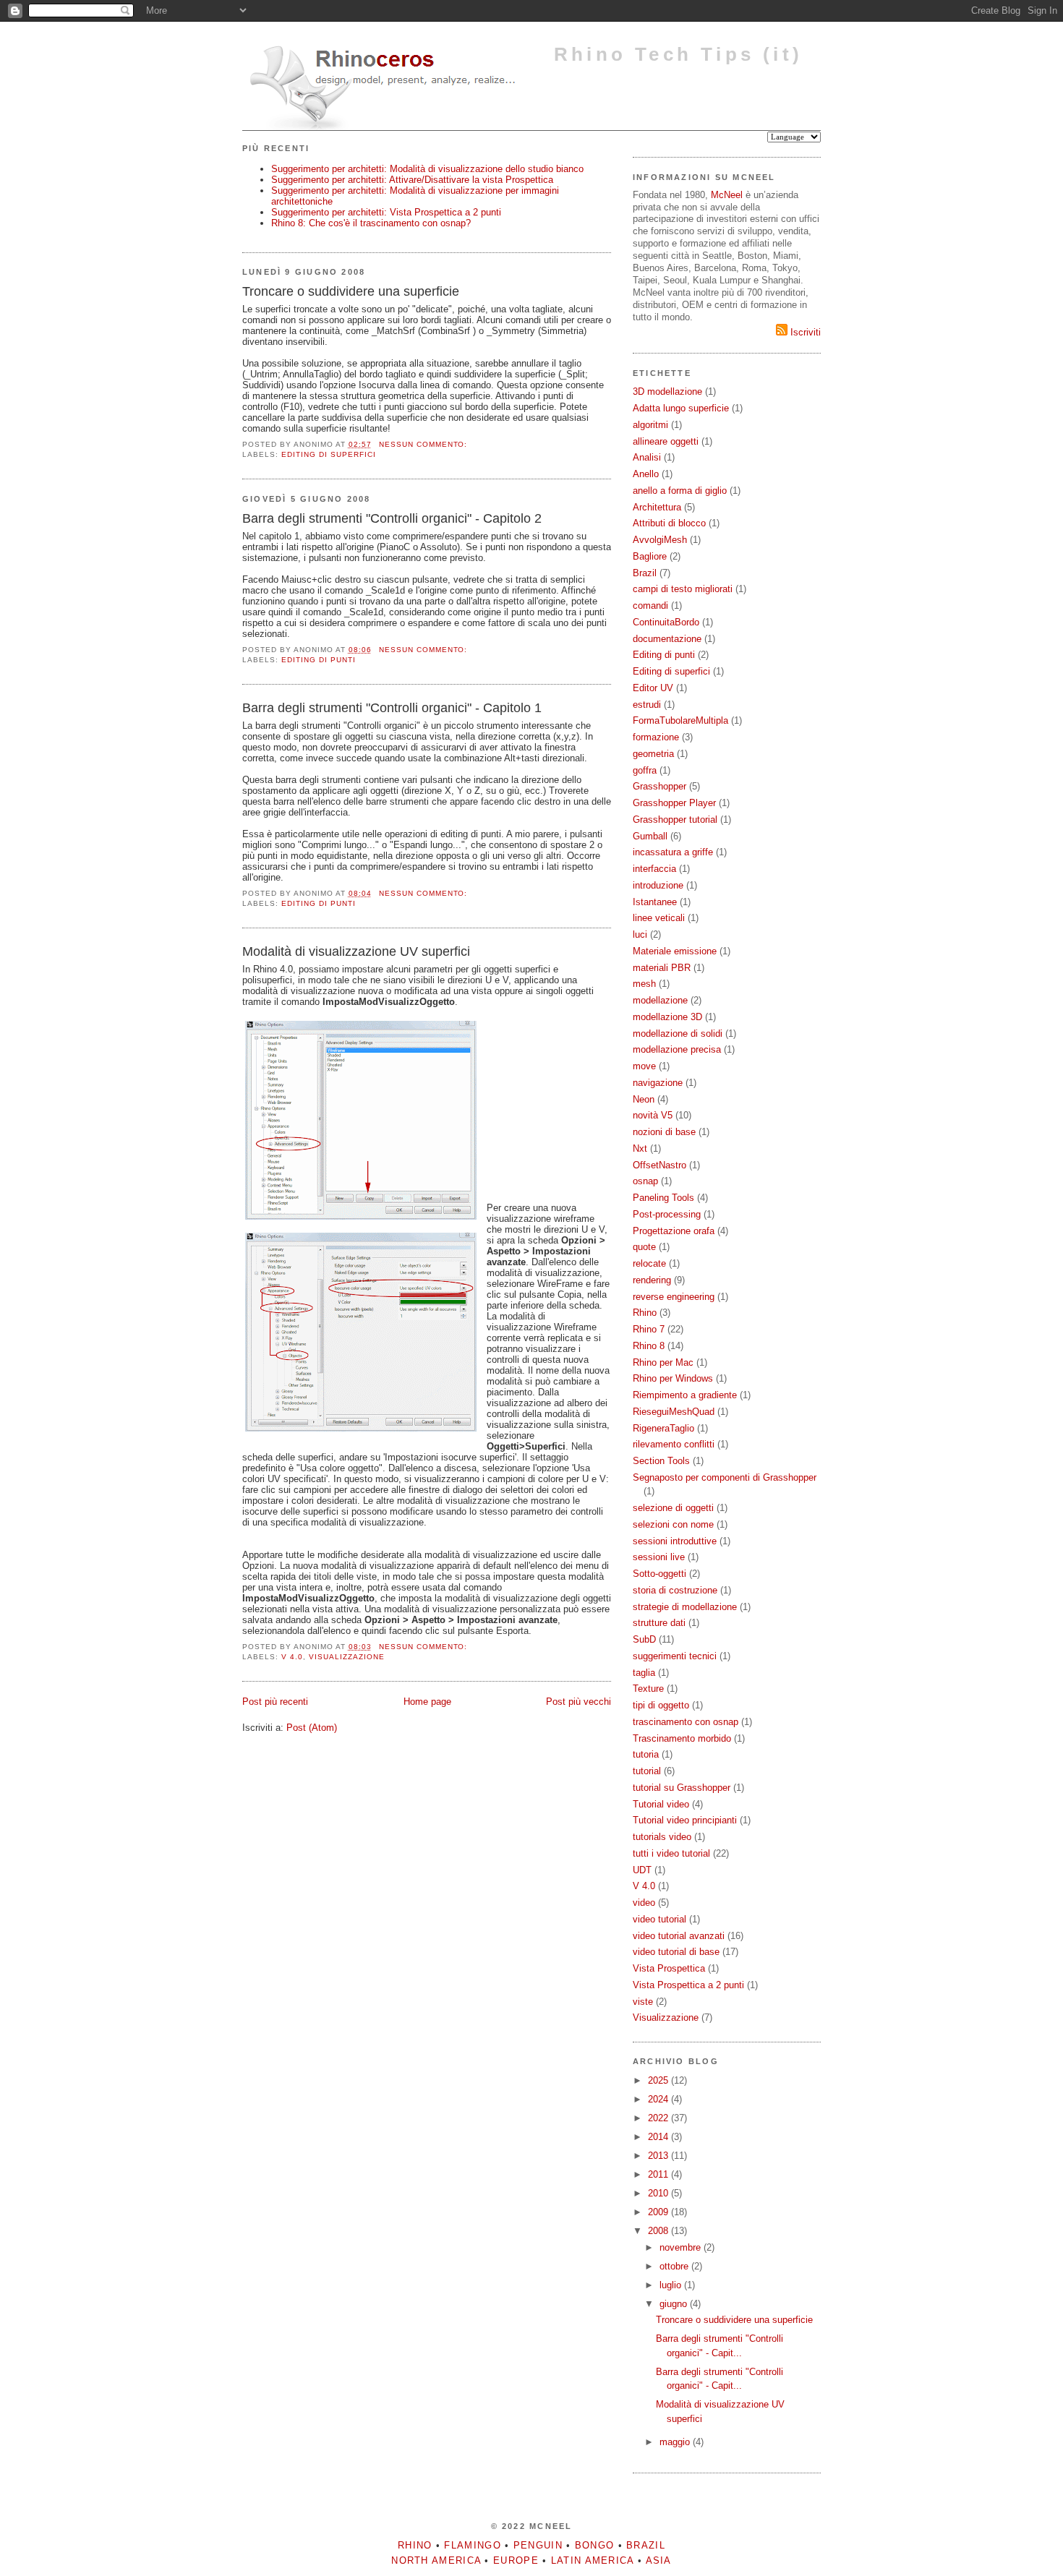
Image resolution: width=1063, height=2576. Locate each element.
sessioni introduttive (675, 1541)
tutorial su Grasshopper (682, 1788)
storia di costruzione (675, 1590)
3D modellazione (667, 391)
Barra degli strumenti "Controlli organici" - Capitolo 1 (392, 708)
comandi (650, 606)
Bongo (595, 2545)
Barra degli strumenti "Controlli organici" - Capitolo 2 (392, 518)
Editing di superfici (329, 454)
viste (643, 2002)
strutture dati (659, 1623)
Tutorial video (661, 1804)
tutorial (647, 1771)
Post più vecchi (579, 1702)
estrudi (647, 705)
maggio (676, 2442)
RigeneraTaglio (663, 1428)
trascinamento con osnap (686, 1722)
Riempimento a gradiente (685, 1395)
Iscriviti (804, 332)
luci (640, 934)
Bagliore (650, 556)
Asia (659, 2560)
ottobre (675, 2266)
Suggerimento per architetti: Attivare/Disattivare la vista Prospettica (412, 180)
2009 (659, 2212)
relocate (649, 1263)
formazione (656, 737)
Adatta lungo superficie (681, 408)
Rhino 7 (649, 1329)
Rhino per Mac (663, 1362)
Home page (427, 1702)
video (644, 1903)
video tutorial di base (676, 1952)
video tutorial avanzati (679, 1936)
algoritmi (650, 425)
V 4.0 (292, 1657)
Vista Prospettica (669, 1968)
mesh (644, 984)
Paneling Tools (663, 1198)
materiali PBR (662, 968)
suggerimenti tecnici (675, 1656)
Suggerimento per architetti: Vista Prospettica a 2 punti (386, 212)
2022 (659, 2118)
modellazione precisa (677, 1049)
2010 (659, 2193)
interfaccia (654, 869)
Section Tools (661, 1461)
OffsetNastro (659, 1165)
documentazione (667, 639)
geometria (653, 754)
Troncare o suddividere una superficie (351, 291)
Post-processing (667, 1214)
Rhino (645, 1313)
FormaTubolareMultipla (680, 720)
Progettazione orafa (674, 1231)
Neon (644, 1099)
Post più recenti (275, 1702)
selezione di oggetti (673, 1508)
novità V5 (653, 1115)
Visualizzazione (347, 1657)
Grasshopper (659, 786)
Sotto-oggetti (659, 1574)
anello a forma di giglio (680, 491)
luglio (672, 2285)
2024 (659, 2099)
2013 (659, 2156)
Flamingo (472, 2545)
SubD (644, 1639)
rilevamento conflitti (674, 1444)
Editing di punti (319, 660)
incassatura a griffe (673, 852)
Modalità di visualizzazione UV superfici (356, 951)
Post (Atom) (312, 1728)
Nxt (640, 1148)
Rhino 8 (649, 1346)
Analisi (647, 457)
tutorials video (662, 1837)
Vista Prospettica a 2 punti (688, 1985)
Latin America (593, 2560)
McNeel (727, 195)
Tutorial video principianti (685, 1820)
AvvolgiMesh (660, 540)
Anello (646, 474)
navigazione (658, 1083)
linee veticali (659, 918)
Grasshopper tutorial (675, 820)
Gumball (650, 836)
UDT (642, 1870)
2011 (659, 2174)
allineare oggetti (666, 441)
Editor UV (653, 688)
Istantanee (655, 902)
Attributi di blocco (669, 523)
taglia (644, 1673)
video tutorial (659, 1919)
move (644, 1066)
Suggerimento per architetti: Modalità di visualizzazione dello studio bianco (427, 169)
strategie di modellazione (685, 1607)
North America (436, 2560)
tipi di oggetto (661, 1705)
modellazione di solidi (678, 1034)
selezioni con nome (673, 1524)
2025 (659, 2080)
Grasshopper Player (674, 803)
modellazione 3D (667, 1017)
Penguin (538, 2545)
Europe (516, 2560)
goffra (645, 770)
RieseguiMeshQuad (674, 1412)
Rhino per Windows (673, 1378)
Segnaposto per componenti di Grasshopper (725, 1477)
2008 (659, 2231)
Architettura (657, 507)
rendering (652, 1280)
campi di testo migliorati (683, 589)
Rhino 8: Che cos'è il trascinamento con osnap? (371, 223)
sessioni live (659, 1557)
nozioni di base (664, 1132)
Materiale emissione (675, 951)
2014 (659, 2137)
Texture (648, 1689)
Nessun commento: (425, 444)
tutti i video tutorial (671, 1853)
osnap (645, 1181)
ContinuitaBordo (666, 622)
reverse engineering (674, 1297)
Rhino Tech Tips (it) (678, 54)
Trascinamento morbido (682, 1738)
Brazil (645, 573)
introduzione (658, 885)
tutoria (646, 1754)
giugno (675, 2304)
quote (644, 1247)
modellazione (660, 1000)
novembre (682, 2247)
